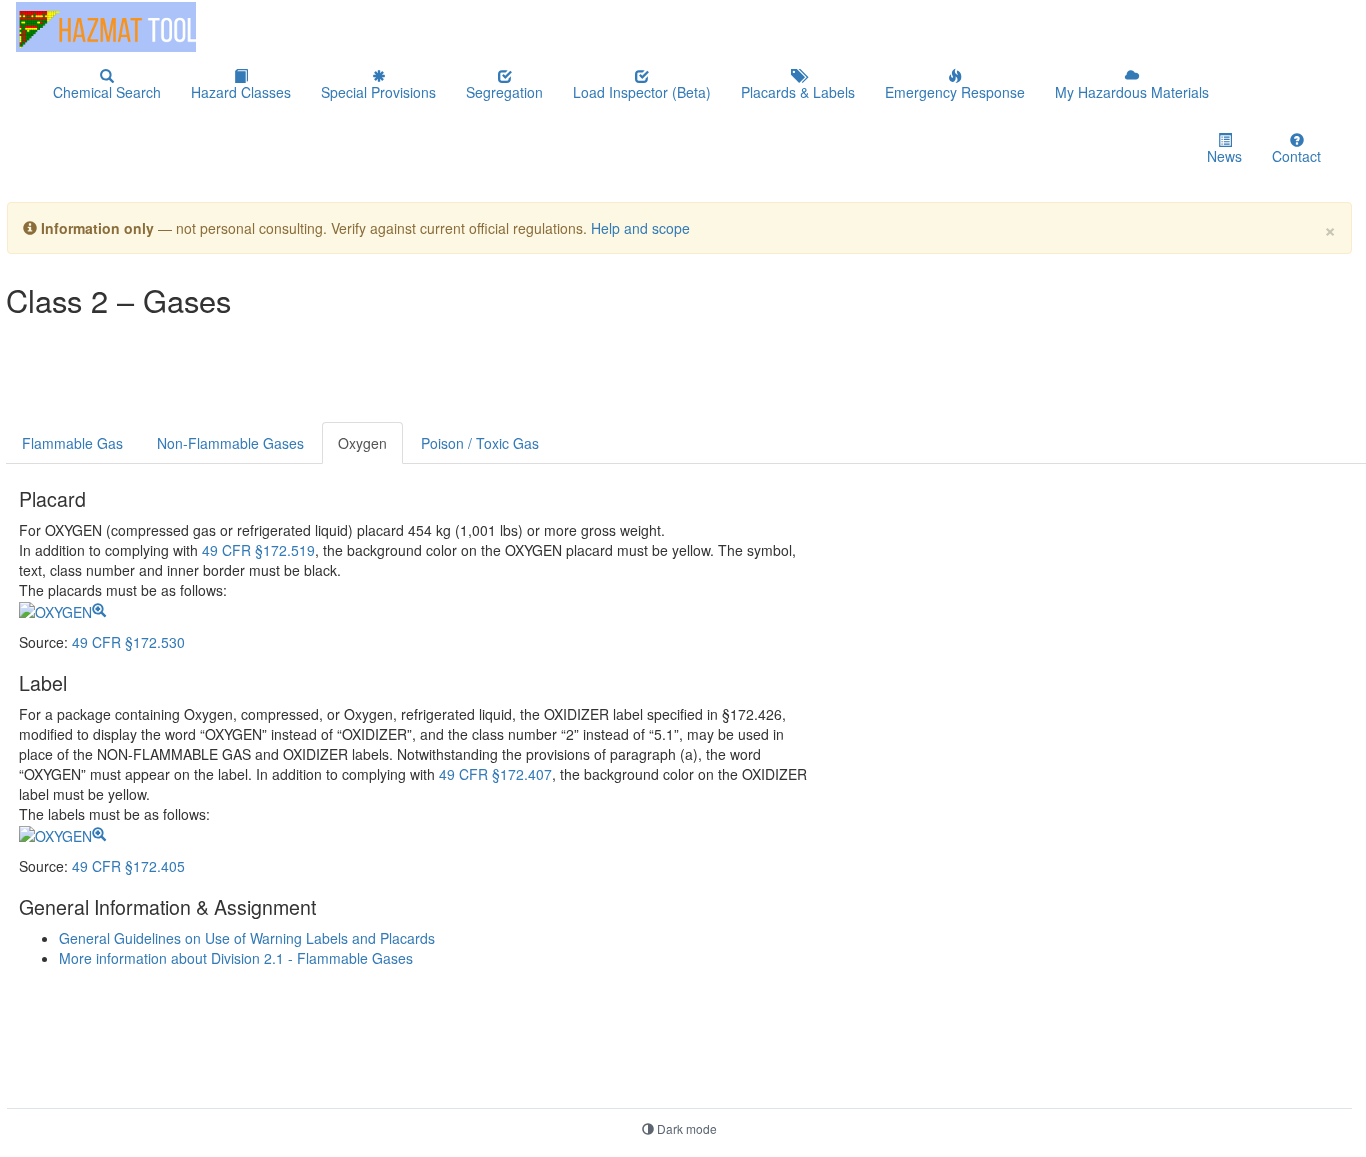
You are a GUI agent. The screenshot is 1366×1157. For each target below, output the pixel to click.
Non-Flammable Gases (230, 443)
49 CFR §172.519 (258, 550)
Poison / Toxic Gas (480, 443)
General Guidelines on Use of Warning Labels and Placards (247, 938)
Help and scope (640, 228)
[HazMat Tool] (106, 27)
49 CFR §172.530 (128, 642)
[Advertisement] (490, 373)
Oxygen (362, 443)
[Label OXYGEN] (62, 834)
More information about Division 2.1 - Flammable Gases (236, 958)
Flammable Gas (72, 443)
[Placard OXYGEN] (62, 610)
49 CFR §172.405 (128, 866)
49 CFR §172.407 (495, 774)
